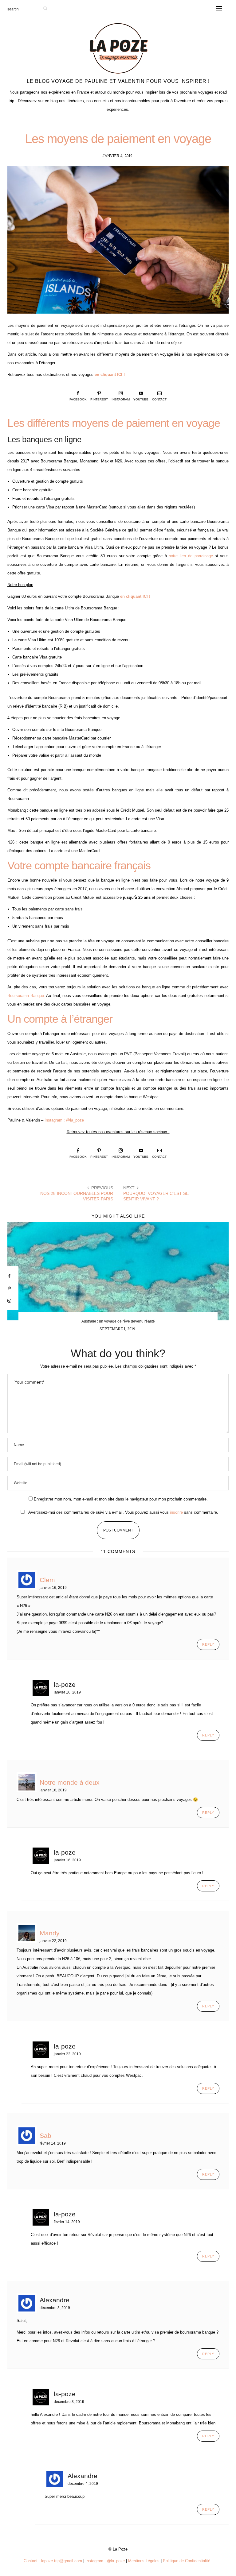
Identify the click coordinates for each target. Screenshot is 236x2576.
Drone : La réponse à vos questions (118, 1321)
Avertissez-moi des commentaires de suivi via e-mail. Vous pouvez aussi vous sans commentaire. (123, 1512)
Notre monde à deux (70, 1782)
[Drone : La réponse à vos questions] (118, 1271)
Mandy (50, 1933)
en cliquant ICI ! (110, 375)
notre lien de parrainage (191, 556)
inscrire (176, 1512)
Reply (208, 1644)
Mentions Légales (144, 2561)
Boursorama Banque (26, 996)
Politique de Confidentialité (187, 2561)
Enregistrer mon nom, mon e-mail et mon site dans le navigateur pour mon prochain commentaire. (121, 1499)
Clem (47, 1580)
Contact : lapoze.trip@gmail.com (53, 2561)
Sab (45, 2136)
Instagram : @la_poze (64, 1120)
